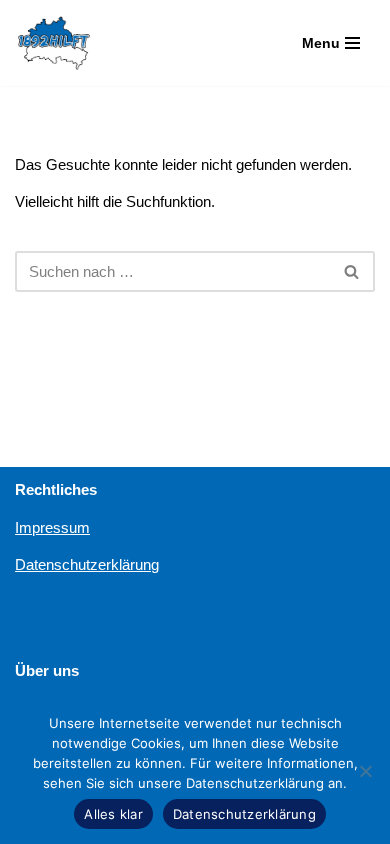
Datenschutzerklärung (87, 564)
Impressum (52, 527)
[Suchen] (352, 271)
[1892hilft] (54, 43)
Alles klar (113, 814)
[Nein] (365, 771)
